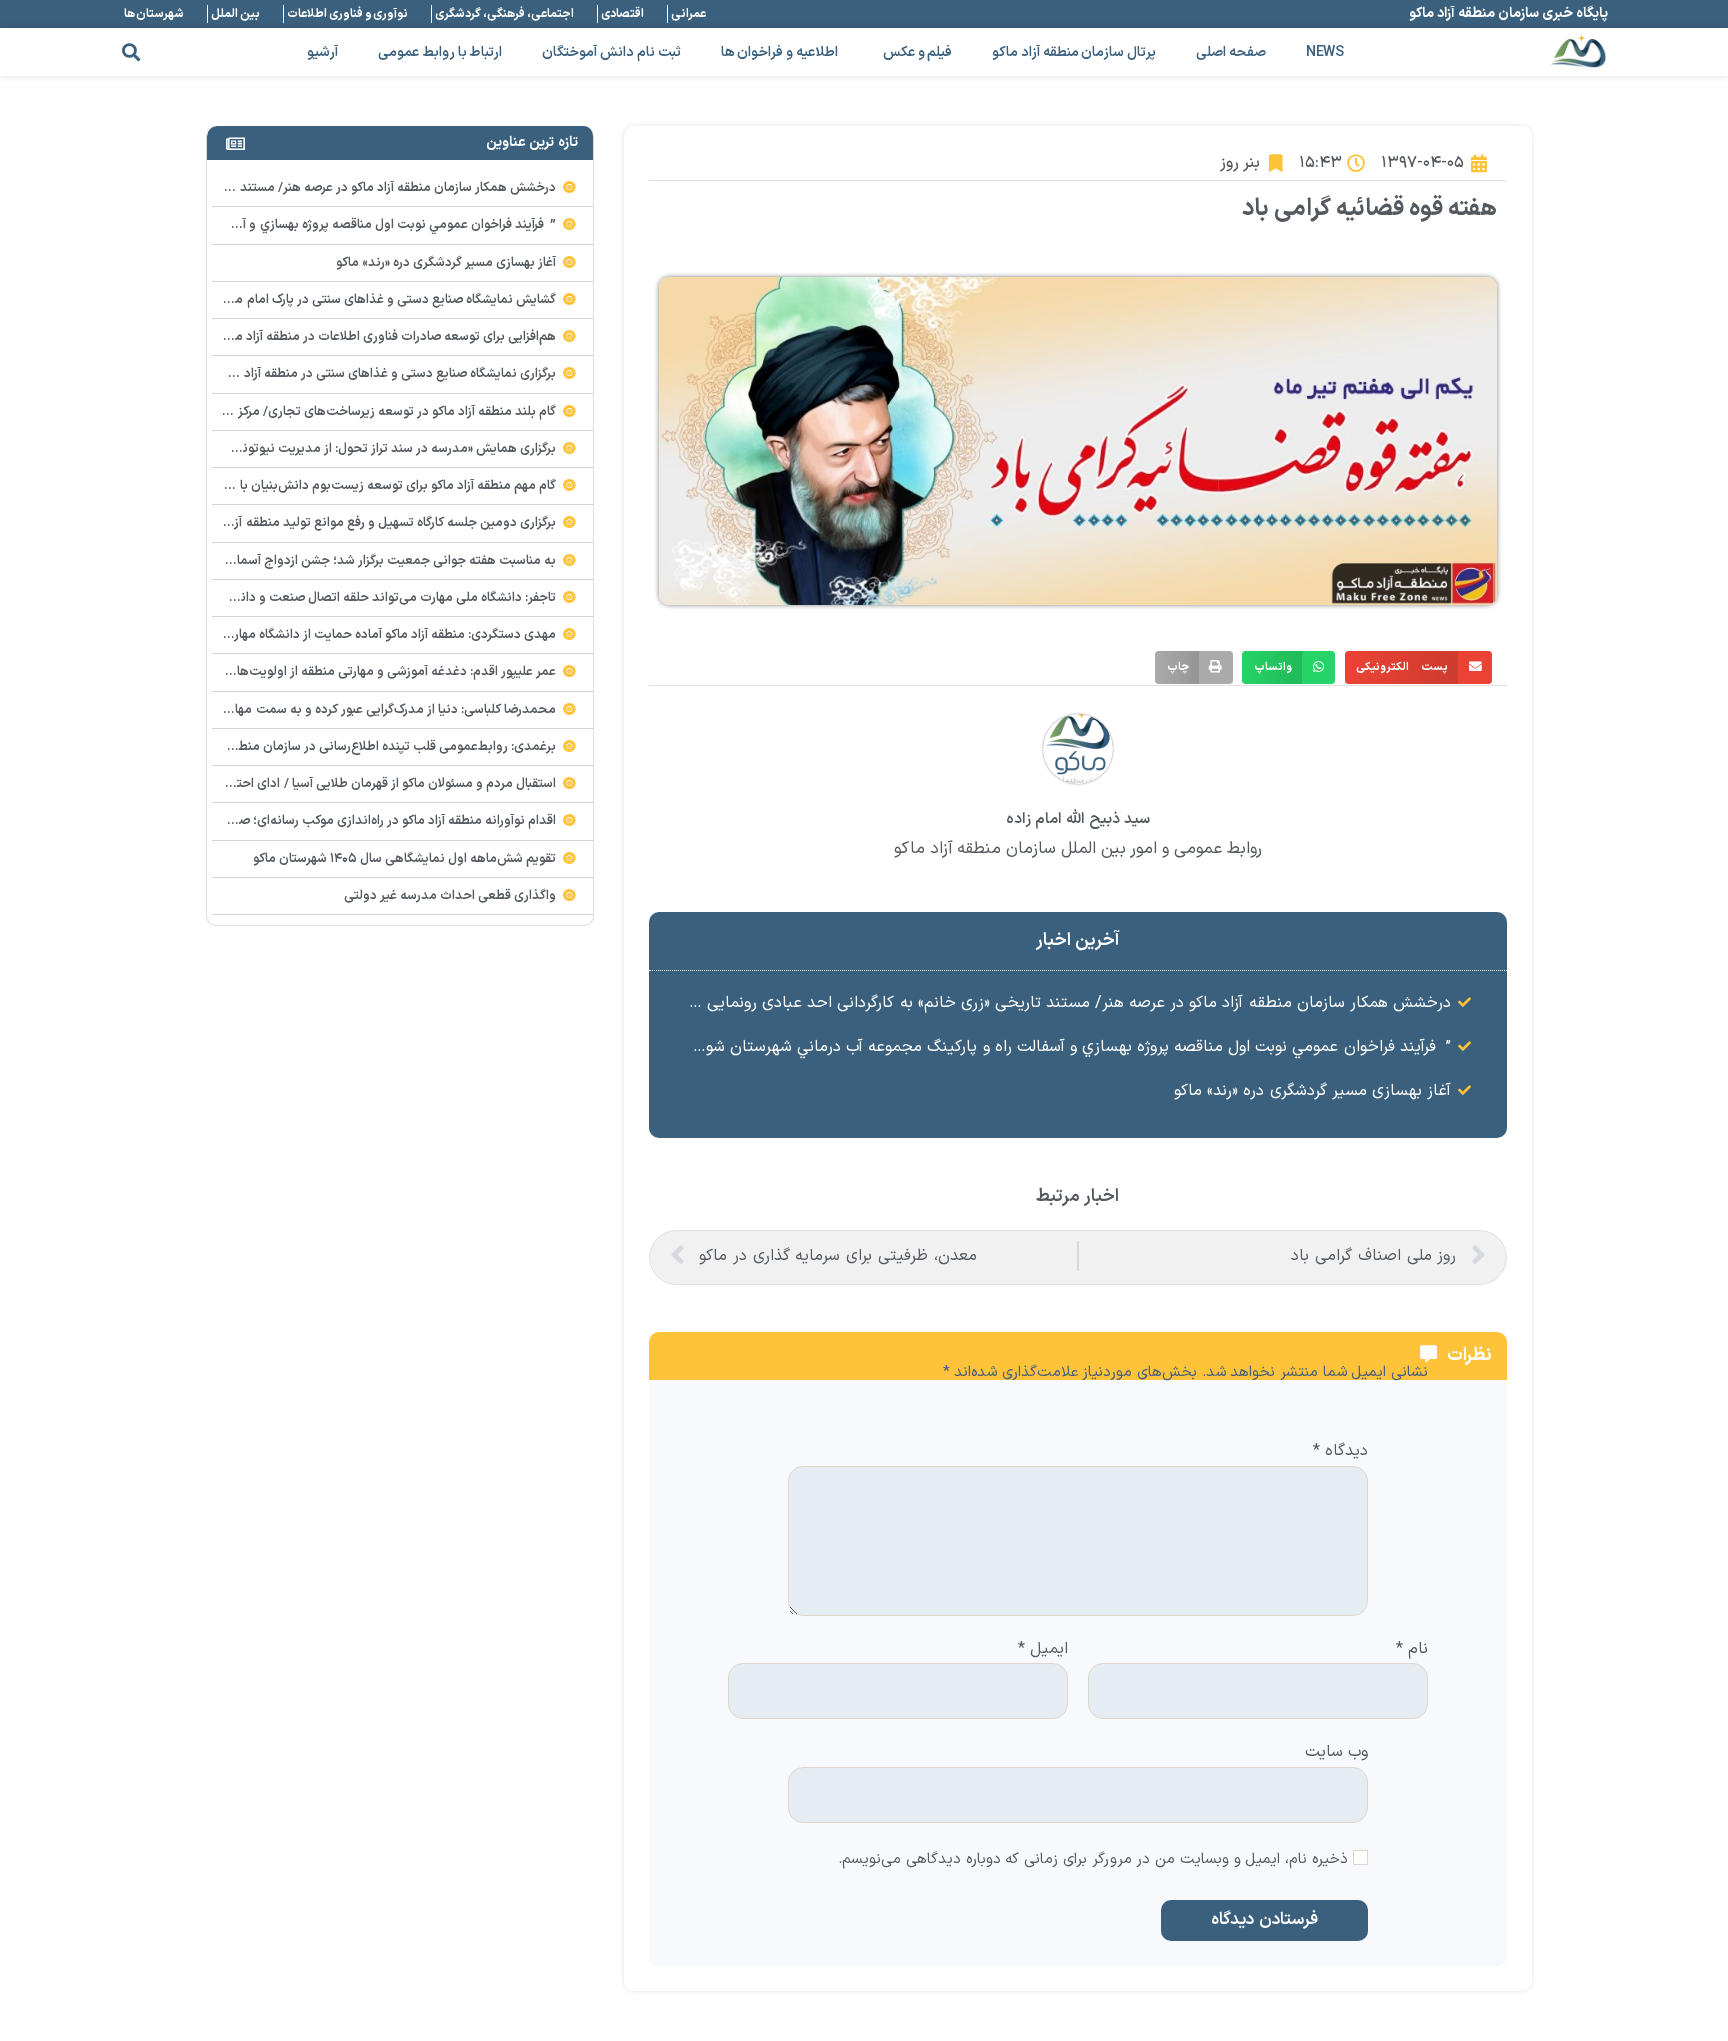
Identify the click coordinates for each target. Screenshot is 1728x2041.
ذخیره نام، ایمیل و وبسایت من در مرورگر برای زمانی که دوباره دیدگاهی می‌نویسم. (1093, 1860)
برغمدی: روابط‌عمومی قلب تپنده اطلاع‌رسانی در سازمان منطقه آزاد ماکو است (353, 747)
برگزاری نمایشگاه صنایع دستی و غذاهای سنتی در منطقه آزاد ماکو (386, 374)
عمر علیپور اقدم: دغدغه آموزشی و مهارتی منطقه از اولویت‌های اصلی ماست (357, 672)
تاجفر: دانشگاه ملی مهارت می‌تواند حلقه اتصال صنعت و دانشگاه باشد (370, 598)
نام (1412, 1650)
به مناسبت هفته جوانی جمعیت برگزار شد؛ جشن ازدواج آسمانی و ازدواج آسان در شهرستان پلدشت (296, 561)
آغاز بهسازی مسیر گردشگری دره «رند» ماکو (1312, 1091)
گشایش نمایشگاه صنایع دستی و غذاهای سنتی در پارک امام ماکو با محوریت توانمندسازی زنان (310, 300)
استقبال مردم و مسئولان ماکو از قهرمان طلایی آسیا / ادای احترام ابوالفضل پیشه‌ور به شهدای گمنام (299, 784)
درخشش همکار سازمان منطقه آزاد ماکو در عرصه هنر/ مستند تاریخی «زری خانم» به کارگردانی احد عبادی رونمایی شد (1066, 1003)
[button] (130, 52)
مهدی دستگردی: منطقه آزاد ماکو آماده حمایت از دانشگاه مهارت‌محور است (360, 635)
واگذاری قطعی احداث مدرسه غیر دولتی (450, 896)
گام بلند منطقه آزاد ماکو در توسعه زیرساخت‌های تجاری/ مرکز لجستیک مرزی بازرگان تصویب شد (304, 412)
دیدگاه (1340, 1452)
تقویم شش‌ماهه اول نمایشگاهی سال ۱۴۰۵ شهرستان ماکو (405, 859)
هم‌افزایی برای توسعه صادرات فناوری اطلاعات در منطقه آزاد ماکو (388, 337)
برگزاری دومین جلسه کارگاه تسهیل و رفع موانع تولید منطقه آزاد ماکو (377, 523)
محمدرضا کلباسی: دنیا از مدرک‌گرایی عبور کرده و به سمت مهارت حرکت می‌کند (351, 710)
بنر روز (1240, 163)
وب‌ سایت (1336, 1751)
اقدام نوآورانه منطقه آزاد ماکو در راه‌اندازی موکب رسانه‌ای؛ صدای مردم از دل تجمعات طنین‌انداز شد (294, 821)
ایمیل (1043, 1650)
